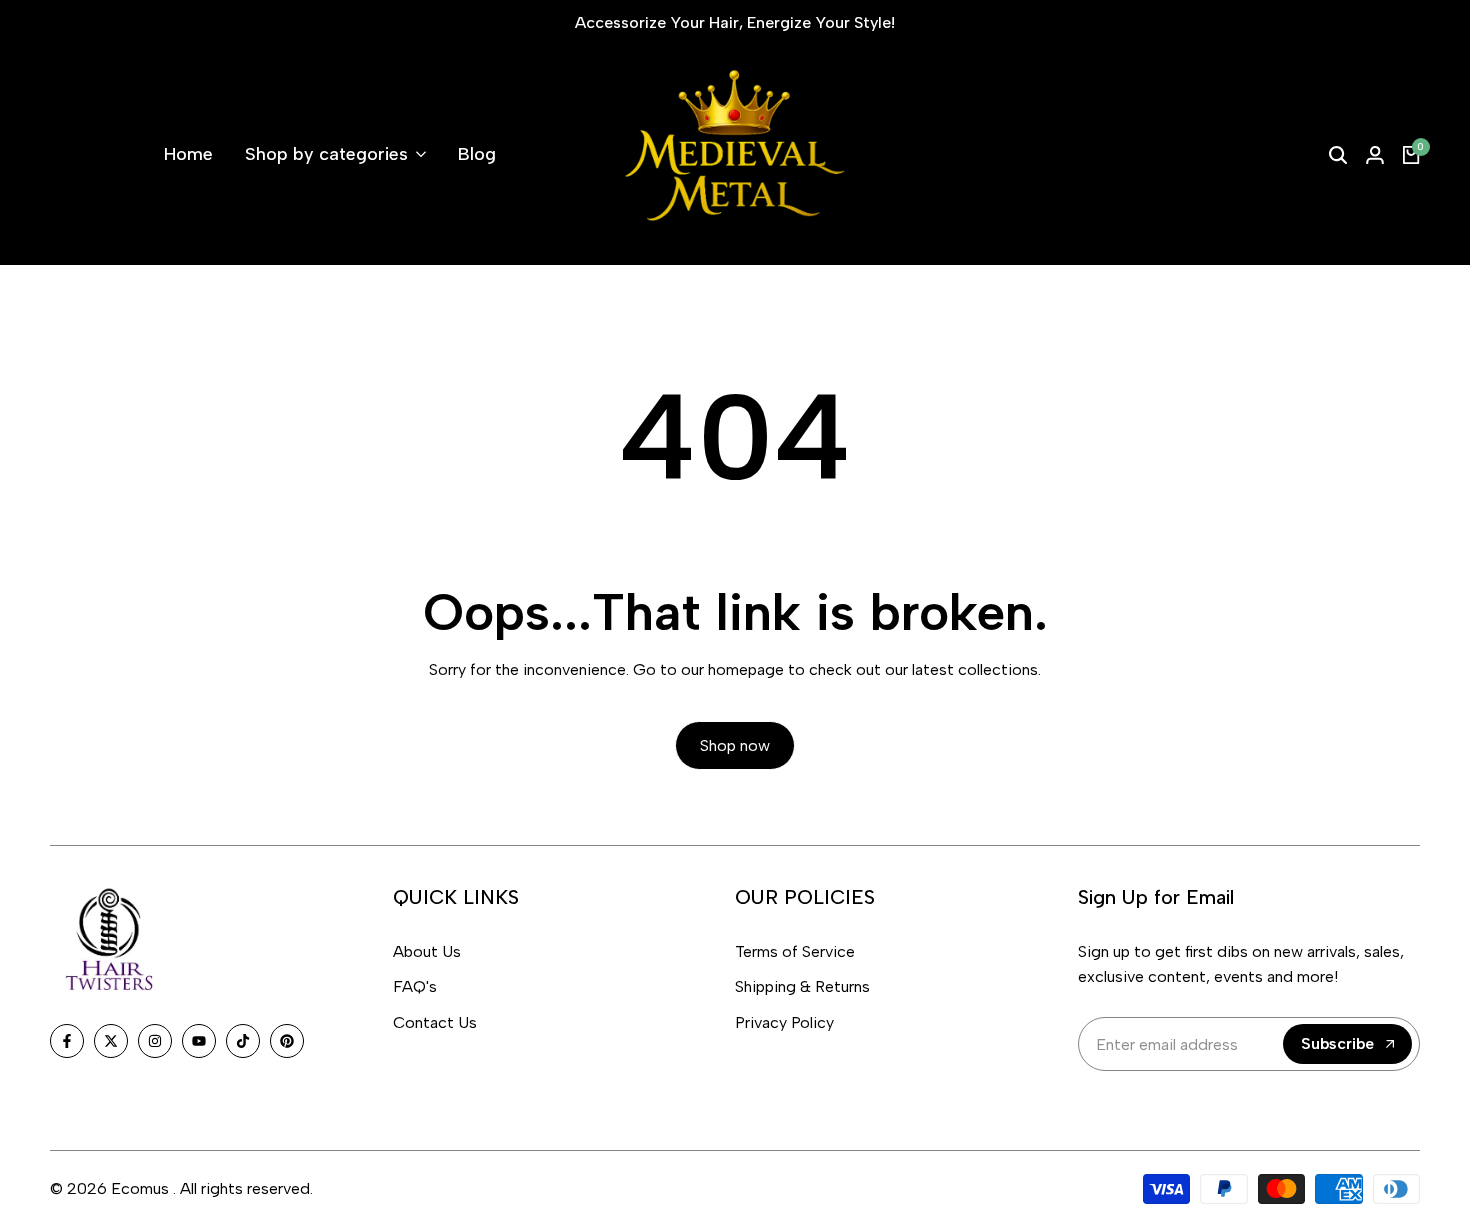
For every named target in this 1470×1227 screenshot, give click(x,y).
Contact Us (435, 1022)
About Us (427, 951)
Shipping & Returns (802, 986)
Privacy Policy (784, 1022)
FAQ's (415, 986)
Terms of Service (795, 951)
